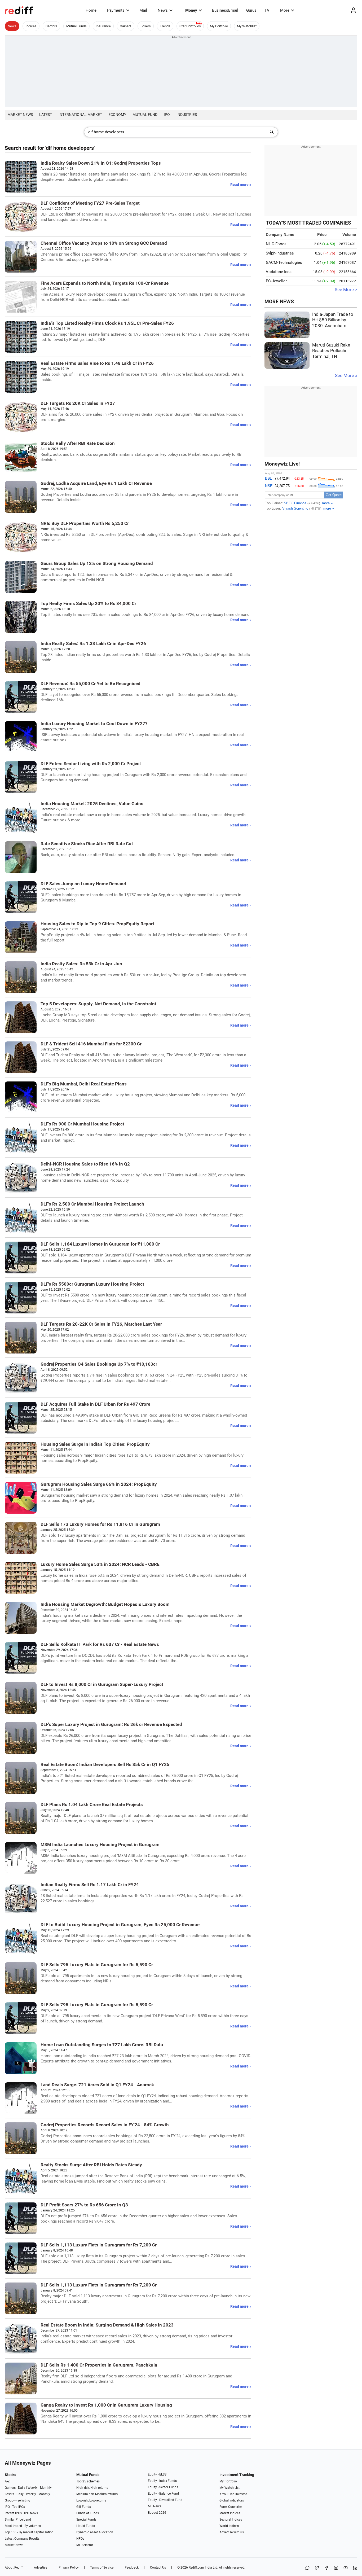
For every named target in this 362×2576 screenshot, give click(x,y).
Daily (22, 2488)
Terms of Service (102, 2568)
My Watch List (229, 2488)
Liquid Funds (86, 2526)
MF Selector (85, 2545)
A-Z (7, 2481)
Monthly (46, 2488)
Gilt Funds (84, 2507)
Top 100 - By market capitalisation (29, 2532)
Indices (31, 26)
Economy (117, 115)
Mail (143, 10)
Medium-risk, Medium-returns (97, 2494)
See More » (346, 376)
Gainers (126, 26)
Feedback (132, 2568)
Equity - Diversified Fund (165, 2500)
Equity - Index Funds (162, 2481)
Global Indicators (232, 2500)
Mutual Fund (145, 115)
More (285, 10)
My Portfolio (219, 26)
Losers (146, 26)
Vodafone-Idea (279, 272)
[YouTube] (346, 2568)
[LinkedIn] (355, 2568)
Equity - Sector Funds (163, 2487)
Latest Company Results (22, 2539)
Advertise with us (232, 2532)
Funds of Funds (88, 2513)
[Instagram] (336, 2568)
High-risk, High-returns (92, 2488)
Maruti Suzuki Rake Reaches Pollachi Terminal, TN (331, 351)
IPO (167, 115)
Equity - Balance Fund (163, 2494)
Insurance (103, 26)
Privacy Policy (69, 2568)
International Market (80, 115)
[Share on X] (317, 2568)
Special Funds (86, 2520)
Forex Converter (231, 2507)
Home (91, 10)
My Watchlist (247, 26)
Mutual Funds (76, 26)
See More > (346, 290)
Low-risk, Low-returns (91, 2500)
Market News (20, 115)
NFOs (80, 2539)
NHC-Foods (276, 244)
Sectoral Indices (231, 2520)
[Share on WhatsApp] (307, 2568)
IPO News (31, 2513)
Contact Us (158, 2568)
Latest (46, 115)
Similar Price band (18, 2520)
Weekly (33, 2488)
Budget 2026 (157, 2513)
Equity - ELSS (157, 2474)
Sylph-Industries (280, 253)
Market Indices (230, 2513)
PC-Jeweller (276, 281)
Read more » (241, 185)
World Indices (229, 2526)
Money (191, 10)
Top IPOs (19, 2507)
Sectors (51, 26)
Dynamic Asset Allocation (95, 2532)
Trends (165, 26)
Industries (187, 115)
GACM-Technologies (284, 262)
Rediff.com (196, 2568)
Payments (116, 10)
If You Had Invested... (235, 2494)
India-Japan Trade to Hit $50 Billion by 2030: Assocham (333, 320)
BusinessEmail (225, 10)
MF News (154, 2506)
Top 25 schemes (88, 2481)
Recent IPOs (13, 2513)
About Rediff (14, 2568)
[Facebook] (326, 2568)
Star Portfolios (190, 26)
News (163, 10)
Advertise (41, 2568)
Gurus (251, 10)
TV (267, 10)
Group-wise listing (17, 2500)
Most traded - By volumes (23, 2526)
